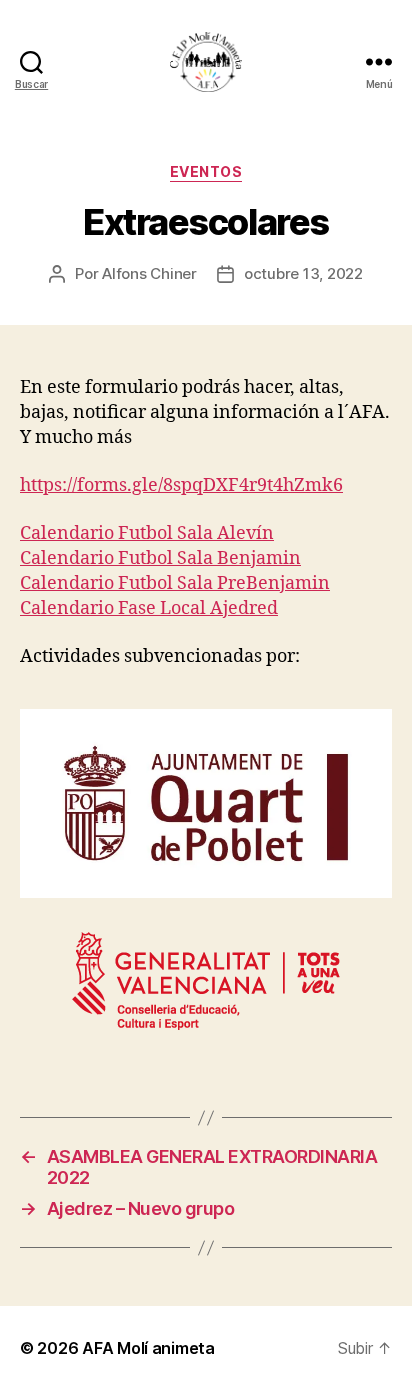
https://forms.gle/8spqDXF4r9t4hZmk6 (181, 485)
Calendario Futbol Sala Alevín (147, 533)
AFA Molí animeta (148, 1348)
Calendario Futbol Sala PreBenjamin (175, 583)
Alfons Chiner (149, 273)
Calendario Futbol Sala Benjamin (160, 558)
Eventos (206, 171)
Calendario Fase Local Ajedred (149, 608)
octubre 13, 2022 (303, 273)
